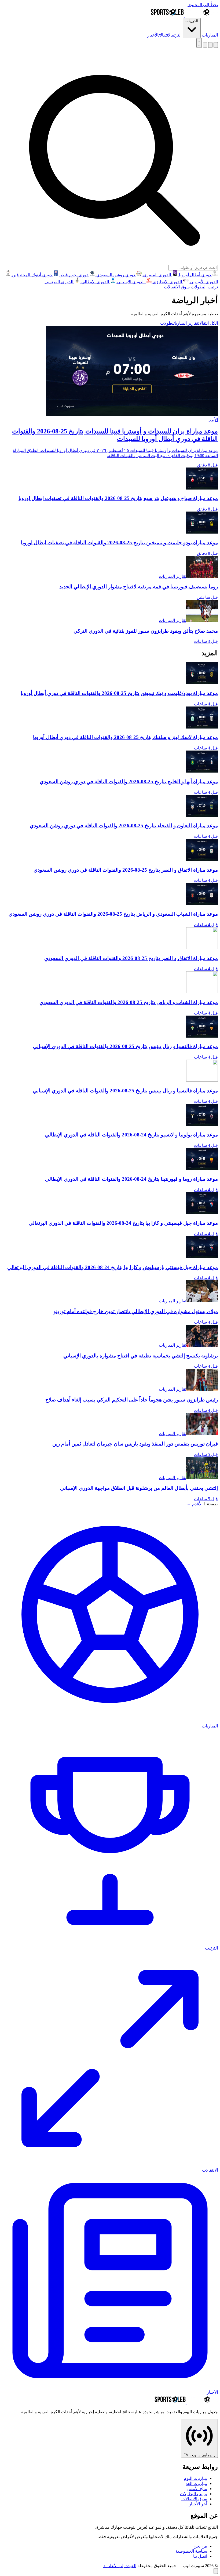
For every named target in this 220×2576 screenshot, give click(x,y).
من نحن (200, 2546)
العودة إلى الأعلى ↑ (120, 2566)
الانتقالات (165, 35)
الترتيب (177, 35)
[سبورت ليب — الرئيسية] (184, 15)
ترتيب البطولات (204, 287)
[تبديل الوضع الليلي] (199, 43)
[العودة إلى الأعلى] (216, 2571)
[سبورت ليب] (186, 2402)
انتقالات (203, 323)
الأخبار (153, 35)
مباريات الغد (196, 2483)
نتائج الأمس (197, 2489)
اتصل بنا (200, 2556)
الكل (214, 323)
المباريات (210, 35)
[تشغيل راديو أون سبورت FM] (210, 45)
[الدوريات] (216, 45)
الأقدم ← (195, 1504)
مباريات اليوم (195, 2478)
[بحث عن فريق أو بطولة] (205, 45)
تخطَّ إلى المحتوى (203, 5)
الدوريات (192, 21)
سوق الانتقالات (177, 287)
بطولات (167, 323)
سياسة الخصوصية (191, 2551)
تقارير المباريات (186, 323)
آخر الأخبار (198, 2504)
